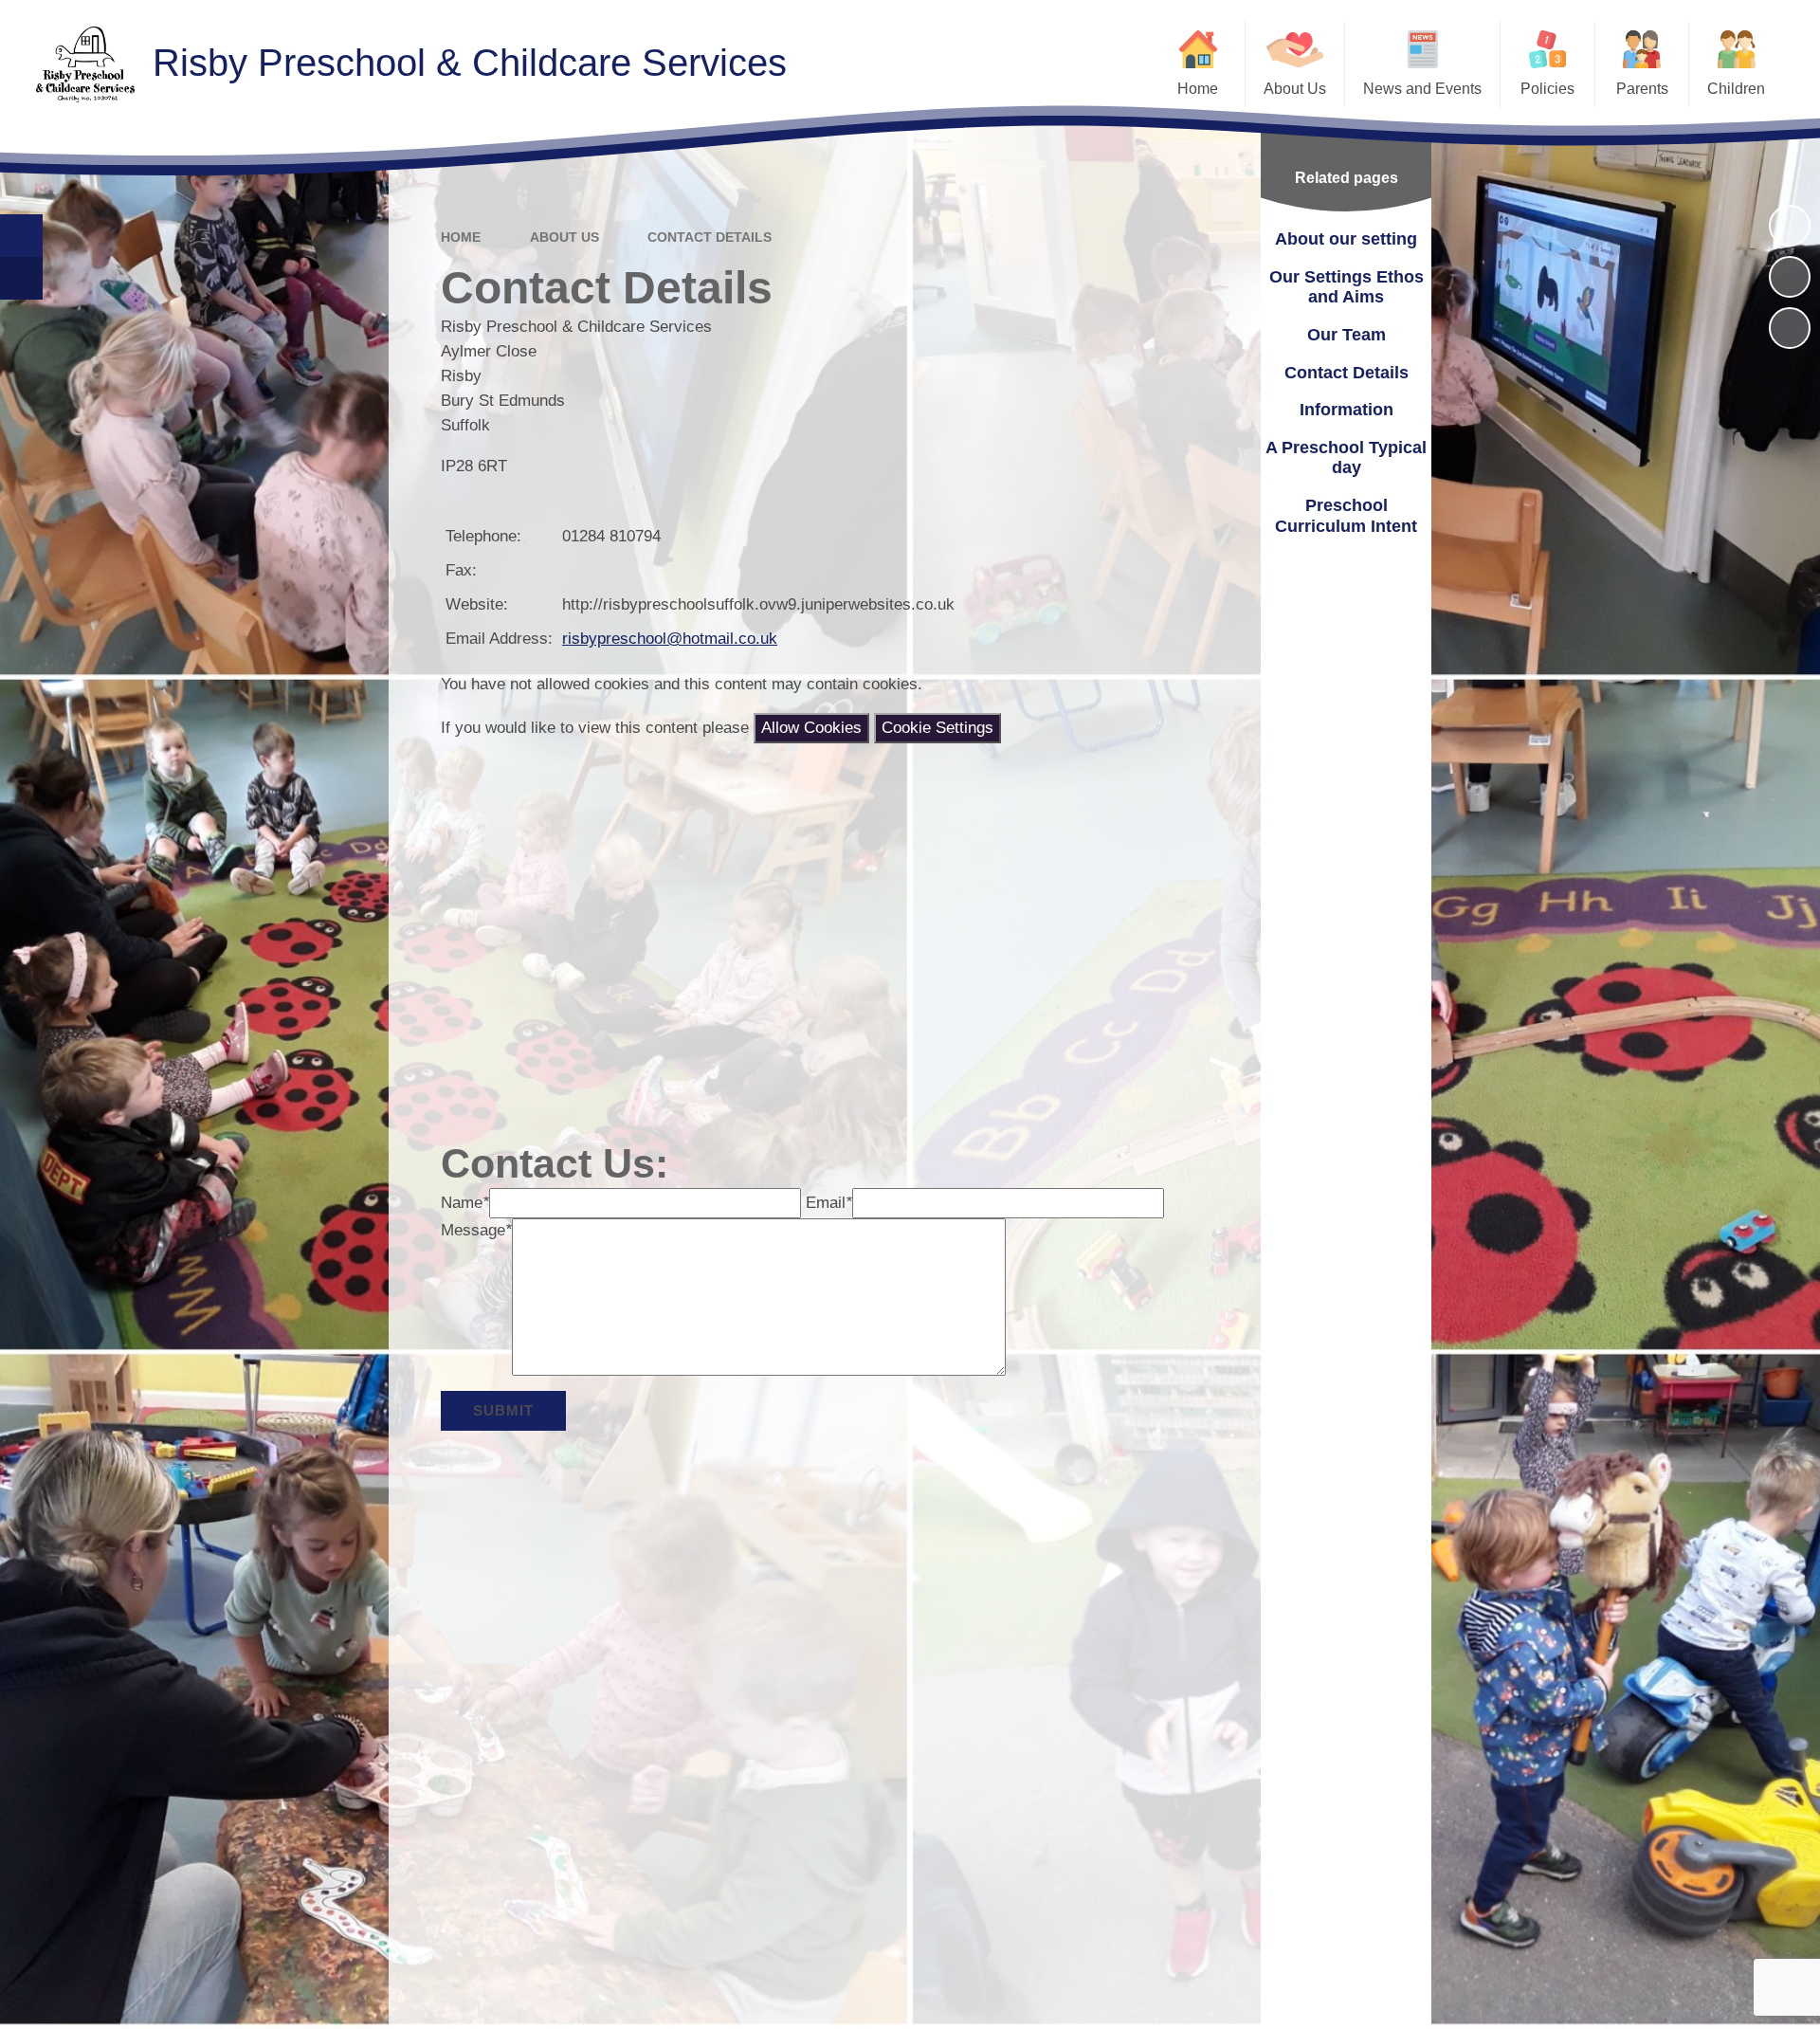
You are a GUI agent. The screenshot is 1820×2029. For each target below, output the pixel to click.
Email (829, 1203)
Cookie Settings (937, 728)
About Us (564, 237)
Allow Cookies (811, 728)
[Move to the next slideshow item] (1790, 328)
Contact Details (710, 237)
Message (476, 1230)
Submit (503, 1410)
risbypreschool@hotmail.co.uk (670, 639)
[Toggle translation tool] (21, 278)
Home (461, 237)
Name (465, 1203)
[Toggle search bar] (21, 236)
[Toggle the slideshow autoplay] (1790, 226)
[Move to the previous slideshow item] (1790, 277)
